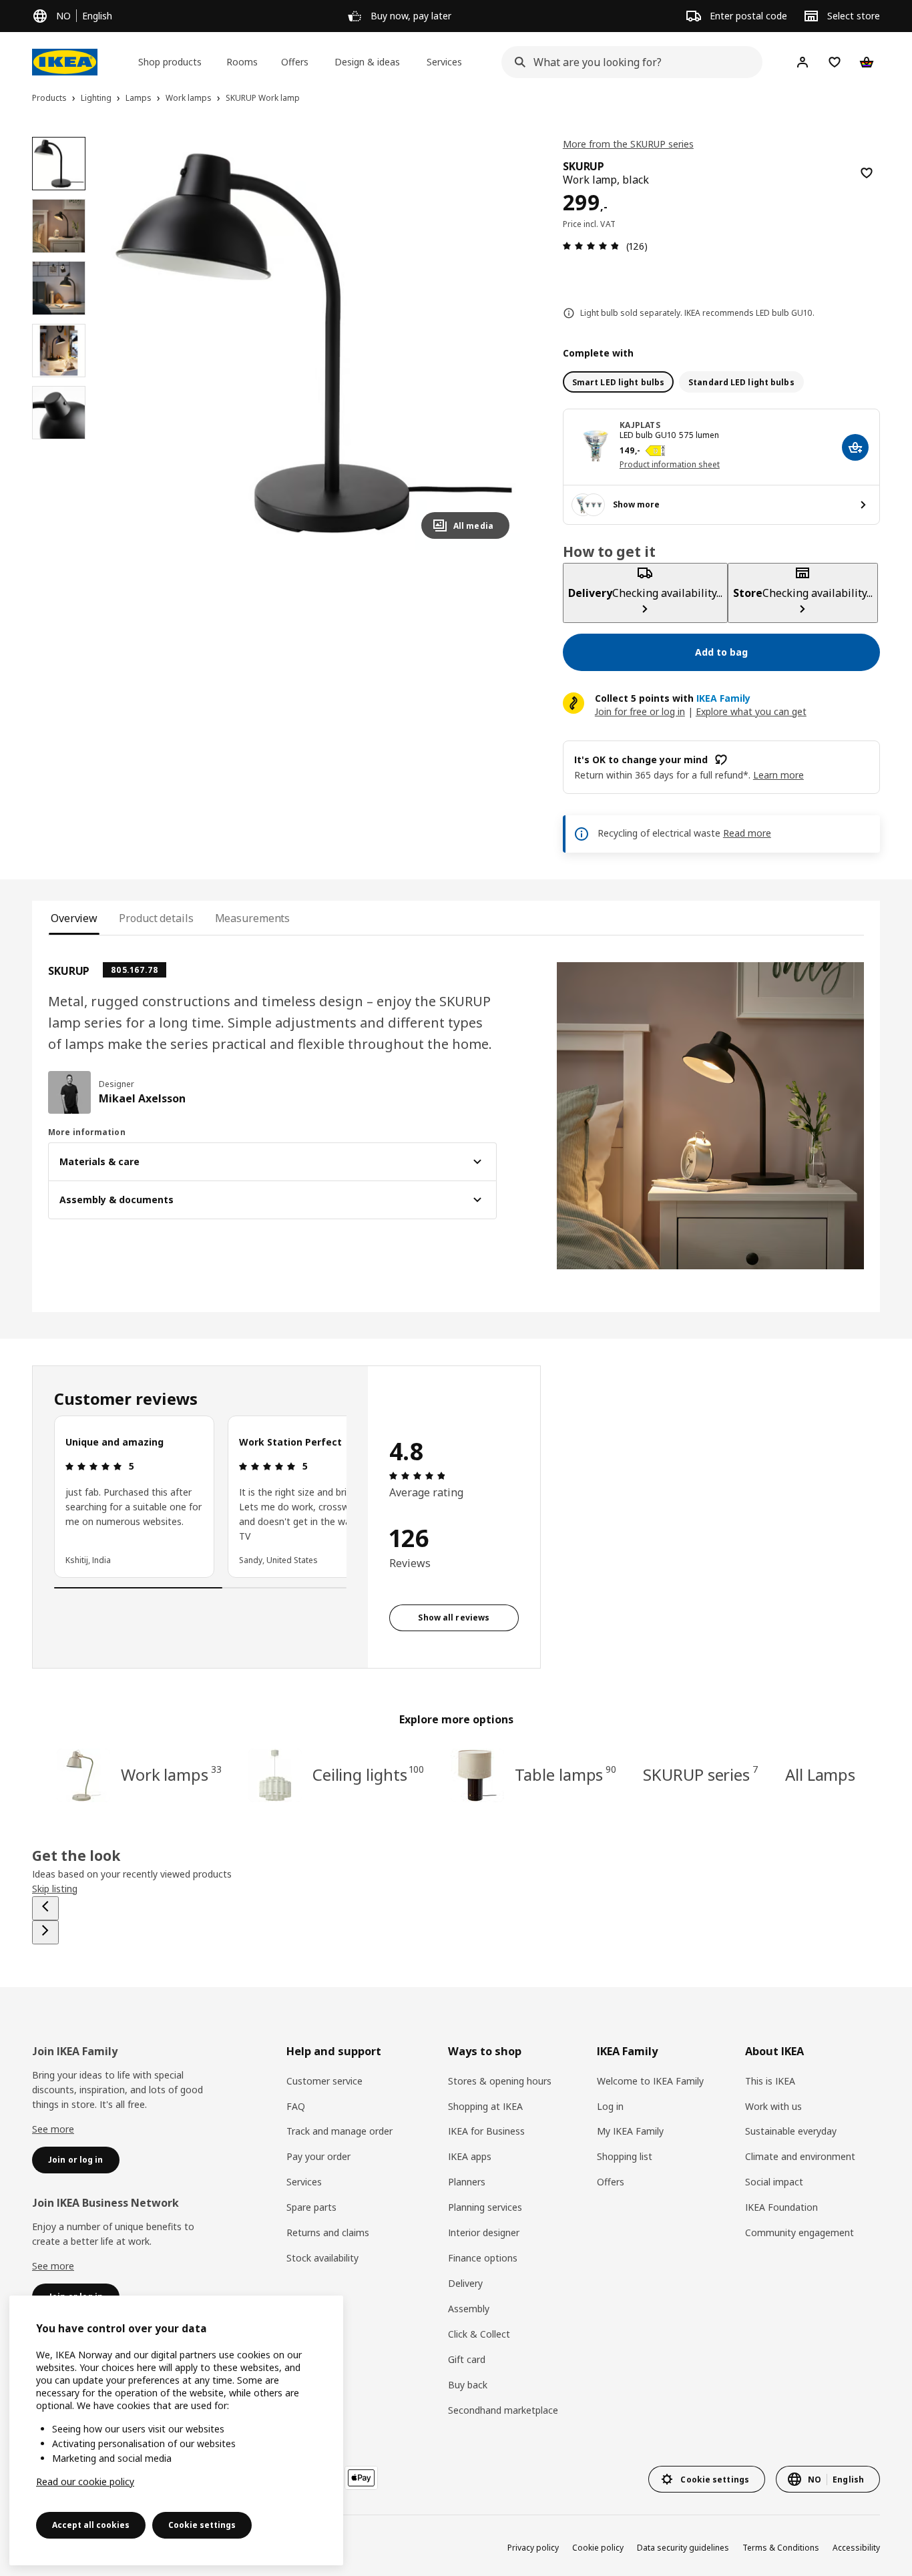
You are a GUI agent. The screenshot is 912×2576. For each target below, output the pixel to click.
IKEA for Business (486, 2131)
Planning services (485, 2207)
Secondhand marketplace (503, 2410)
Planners (467, 2182)
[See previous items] (45, 1908)
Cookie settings (202, 2525)
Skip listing (55, 1889)
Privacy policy (533, 2548)
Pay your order (318, 2156)
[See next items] (45, 1932)
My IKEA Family (630, 2131)
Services (304, 2182)
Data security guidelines (683, 2548)
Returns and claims (328, 2232)
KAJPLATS (640, 425)
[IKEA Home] (65, 62)
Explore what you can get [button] (751, 711)
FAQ (296, 2106)
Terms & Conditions (781, 2548)
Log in (610, 2106)
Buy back (468, 2385)
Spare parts (311, 2207)
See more (53, 2129)
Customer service (324, 2081)
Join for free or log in (640, 711)
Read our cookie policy (85, 2482)
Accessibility (856, 2548)
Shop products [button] (170, 62)
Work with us (773, 2106)
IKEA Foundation (781, 2207)
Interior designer (484, 2232)
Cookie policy (598, 2548)
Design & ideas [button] (367, 62)
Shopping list (625, 2156)
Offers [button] (295, 62)
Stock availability (322, 2258)
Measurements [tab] (253, 918)
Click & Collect (479, 2334)
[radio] (618, 382)
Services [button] (444, 62)
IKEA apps (470, 2156)
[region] (313, 343)
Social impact (774, 2182)
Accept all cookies (91, 2525)
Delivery (465, 2283)
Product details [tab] (156, 918)
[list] (200, 1496)
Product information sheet (670, 464)
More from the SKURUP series (628, 144)
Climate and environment (800, 2156)
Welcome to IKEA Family (650, 2081)
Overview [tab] (74, 918)
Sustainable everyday (791, 2131)
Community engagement (800, 2232)
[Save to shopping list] (867, 173)
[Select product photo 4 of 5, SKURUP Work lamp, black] (59, 351)
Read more (747, 833)
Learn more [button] (778, 775)
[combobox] (628, 62)
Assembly (469, 2309)
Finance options (483, 2258)
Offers (611, 2182)
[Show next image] (493, 343)
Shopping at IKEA (485, 2106)
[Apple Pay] (361, 2478)
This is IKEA (770, 2081)
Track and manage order (339, 2131)
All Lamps (820, 1774)
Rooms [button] (242, 62)
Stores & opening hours (500, 2081)
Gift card (467, 2359)
